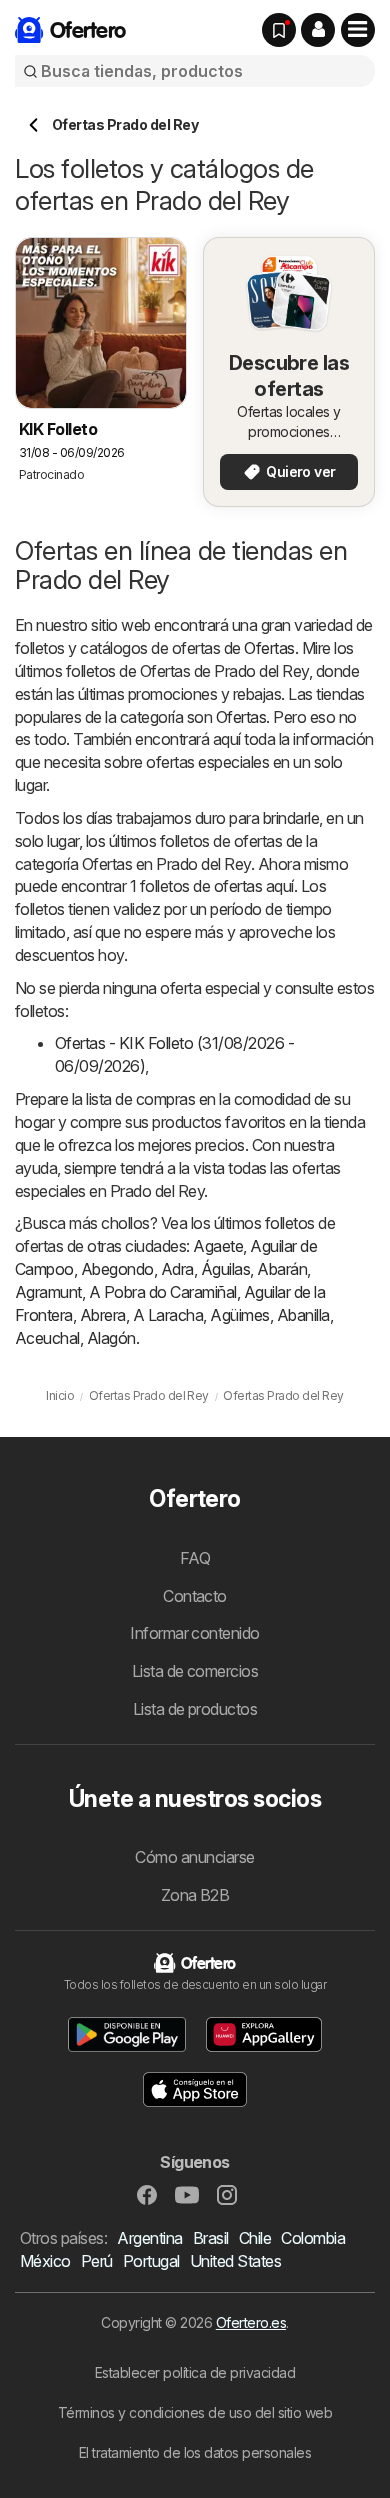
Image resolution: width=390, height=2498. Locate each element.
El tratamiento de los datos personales (195, 2452)
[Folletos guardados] (279, 30)
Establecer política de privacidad (195, 2372)
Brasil (211, 2238)
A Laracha (168, 1315)
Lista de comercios (195, 1671)
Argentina (149, 2238)
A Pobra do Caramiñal (163, 1292)
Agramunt (48, 1292)
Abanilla (303, 1315)
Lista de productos (195, 1709)
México (45, 2261)
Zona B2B (195, 1895)
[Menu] (358, 30)
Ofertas (269, 648)
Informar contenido (195, 1633)
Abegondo (117, 1269)
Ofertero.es (251, 2322)
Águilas (225, 1269)
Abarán (282, 1269)
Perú (97, 2261)
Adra (177, 1269)
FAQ (195, 1558)
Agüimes (239, 1315)
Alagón (111, 1338)
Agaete (218, 1246)
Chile (255, 2238)
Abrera (103, 1315)
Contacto (195, 1596)
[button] (318, 30)
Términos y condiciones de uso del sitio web (195, 2412)
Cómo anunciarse (194, 1857)
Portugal (151, 2261)
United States (235, 2261)
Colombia (313, 2238)
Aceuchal (47, 1338)
